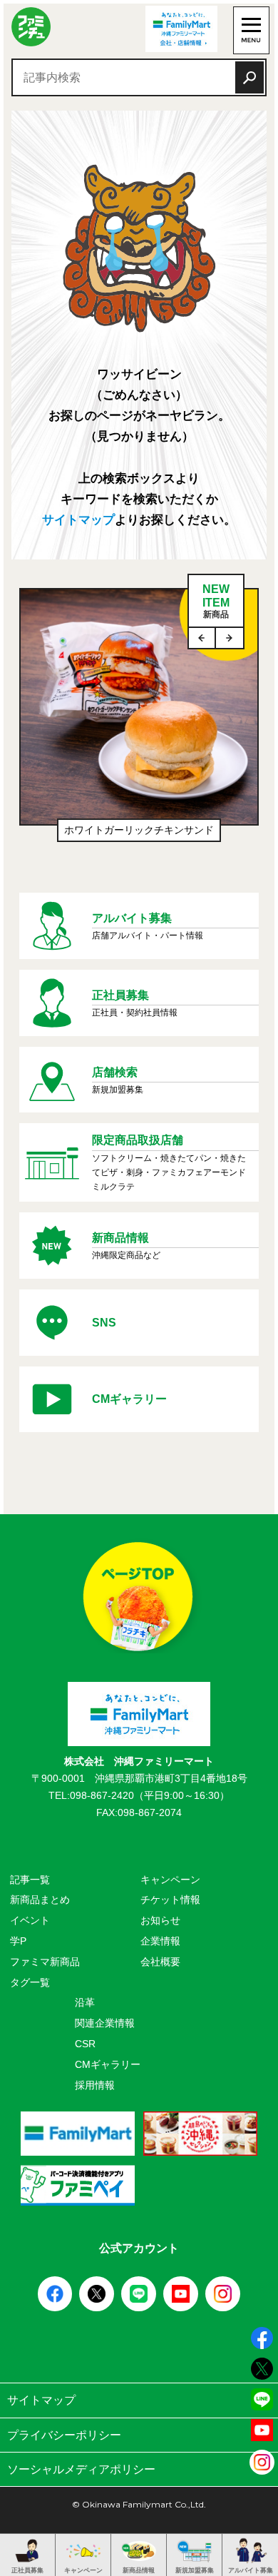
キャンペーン (170, 1880)
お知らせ (160, 1920)
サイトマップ (78, 520)
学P (18, 1941)
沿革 (85, 2002)
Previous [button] (202, 638)
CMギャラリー (108, 2064)
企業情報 (160, 1941)
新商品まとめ (40, 1900)
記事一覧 (30, 1880)
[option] (139, 722)
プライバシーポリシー (64, 2435)
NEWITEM (216, 601)
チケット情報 (170, 1900)
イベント (30, 1920)
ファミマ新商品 (45, 1962)
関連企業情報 (105, 2023)
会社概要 (160, 1962)
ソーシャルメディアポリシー (81, 2469)
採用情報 (95, 2085)
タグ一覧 (30, 1982)
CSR (85, 2044)
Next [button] (230, 638)
